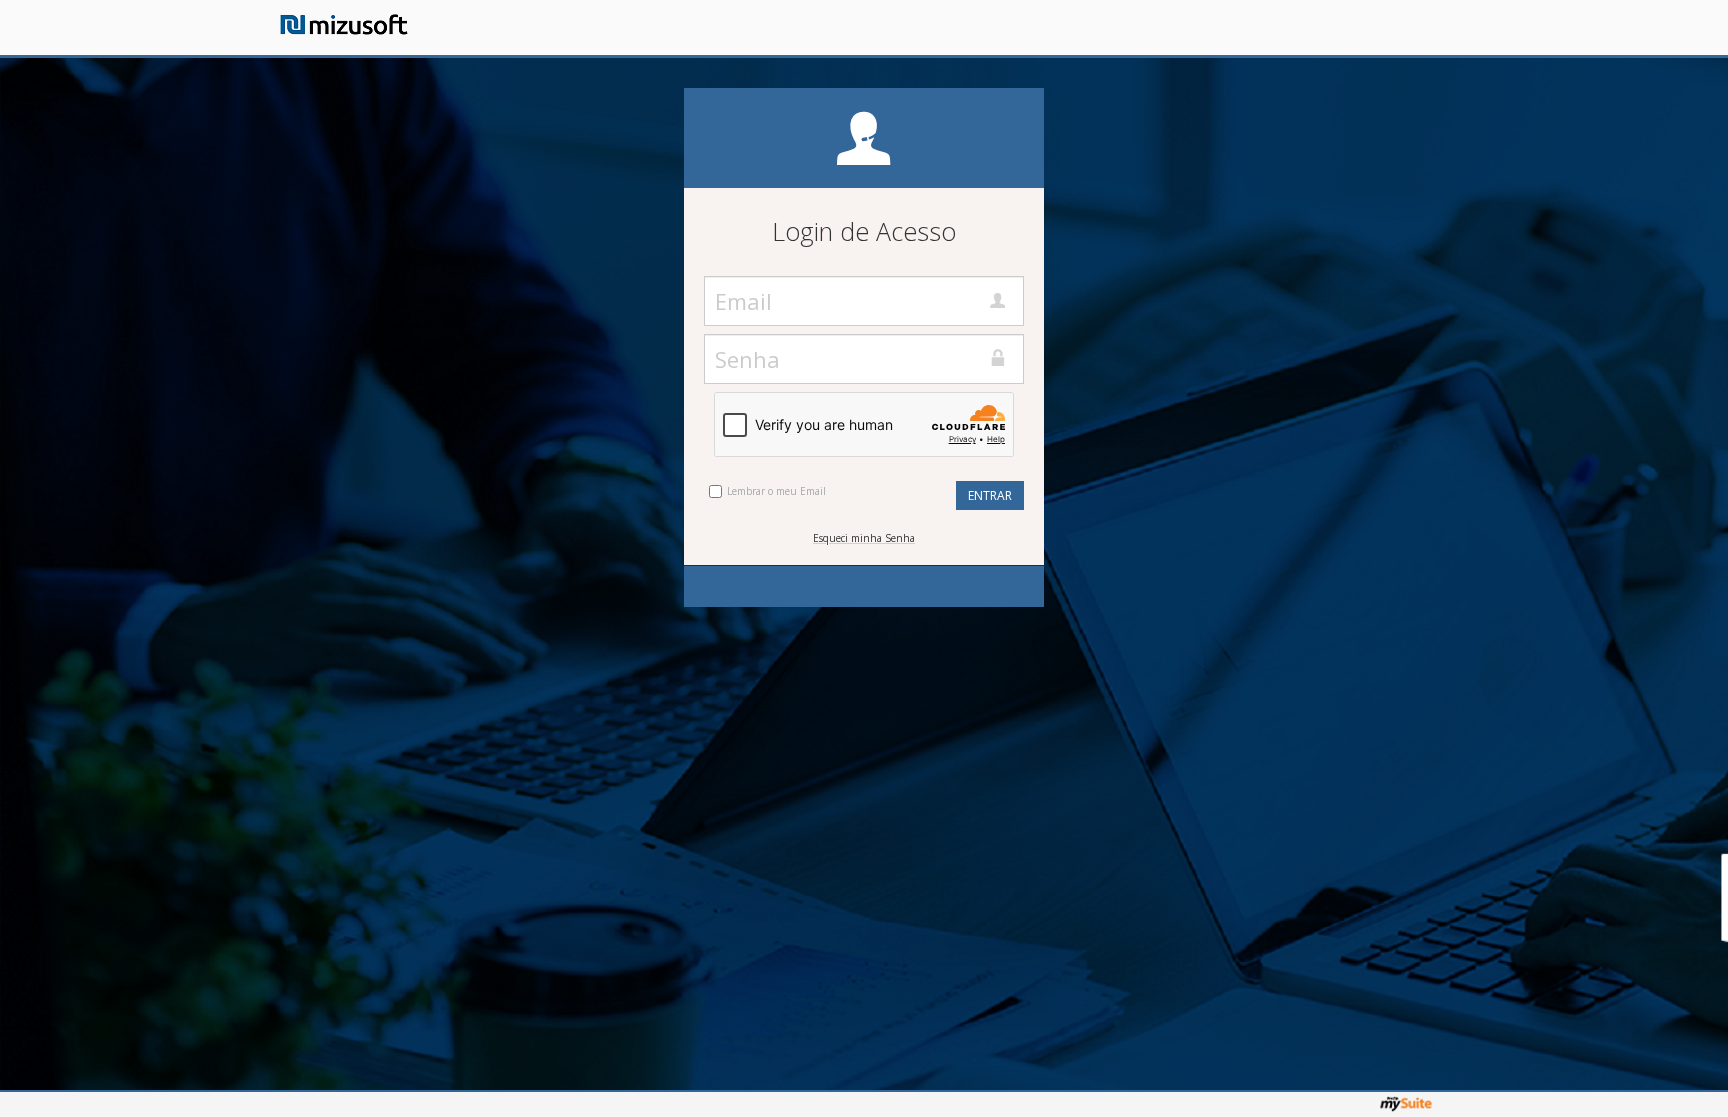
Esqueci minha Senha (864, 538)
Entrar (990, 495)
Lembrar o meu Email (776, 491)
